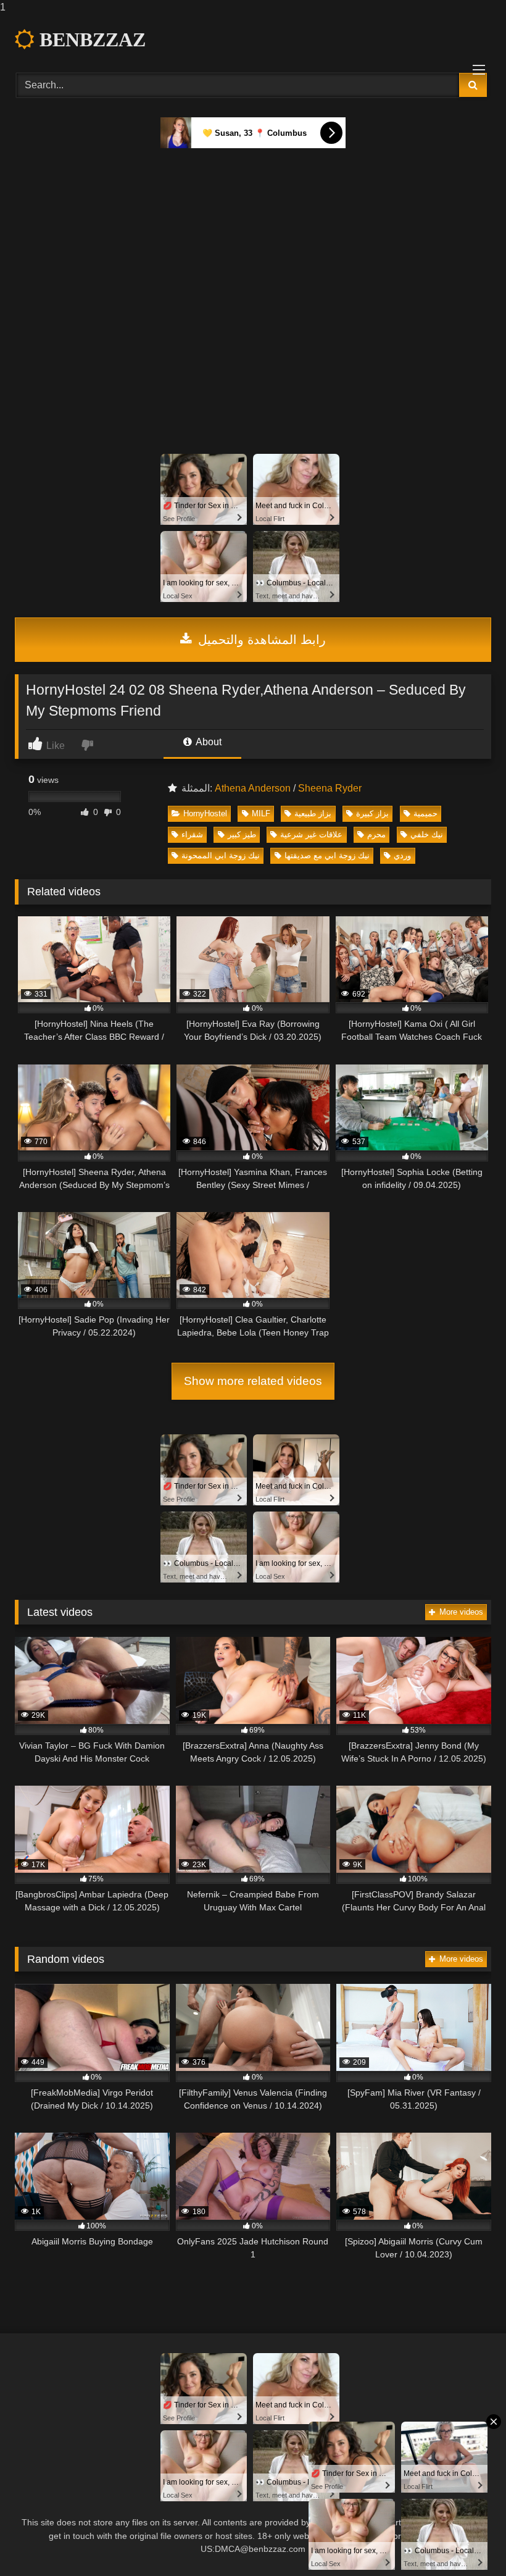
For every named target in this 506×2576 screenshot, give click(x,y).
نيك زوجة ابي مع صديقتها (327, 855)
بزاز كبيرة (372, 813)
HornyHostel (205, 813)
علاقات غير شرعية (311, 834)
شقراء (192, 834)
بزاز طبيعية (313, 813)
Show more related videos (253, 1381)
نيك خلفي (427, 834)
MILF (261, 813)
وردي (402, 855)
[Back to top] (468, 2542)
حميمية (425, 813)
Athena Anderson (253, 788)
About (208, 742)
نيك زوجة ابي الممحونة (221, 855)
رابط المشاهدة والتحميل (260, 640)
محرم (376, 834)
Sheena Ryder (330, 788)
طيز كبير (242, 834)
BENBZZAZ (90, 40)
